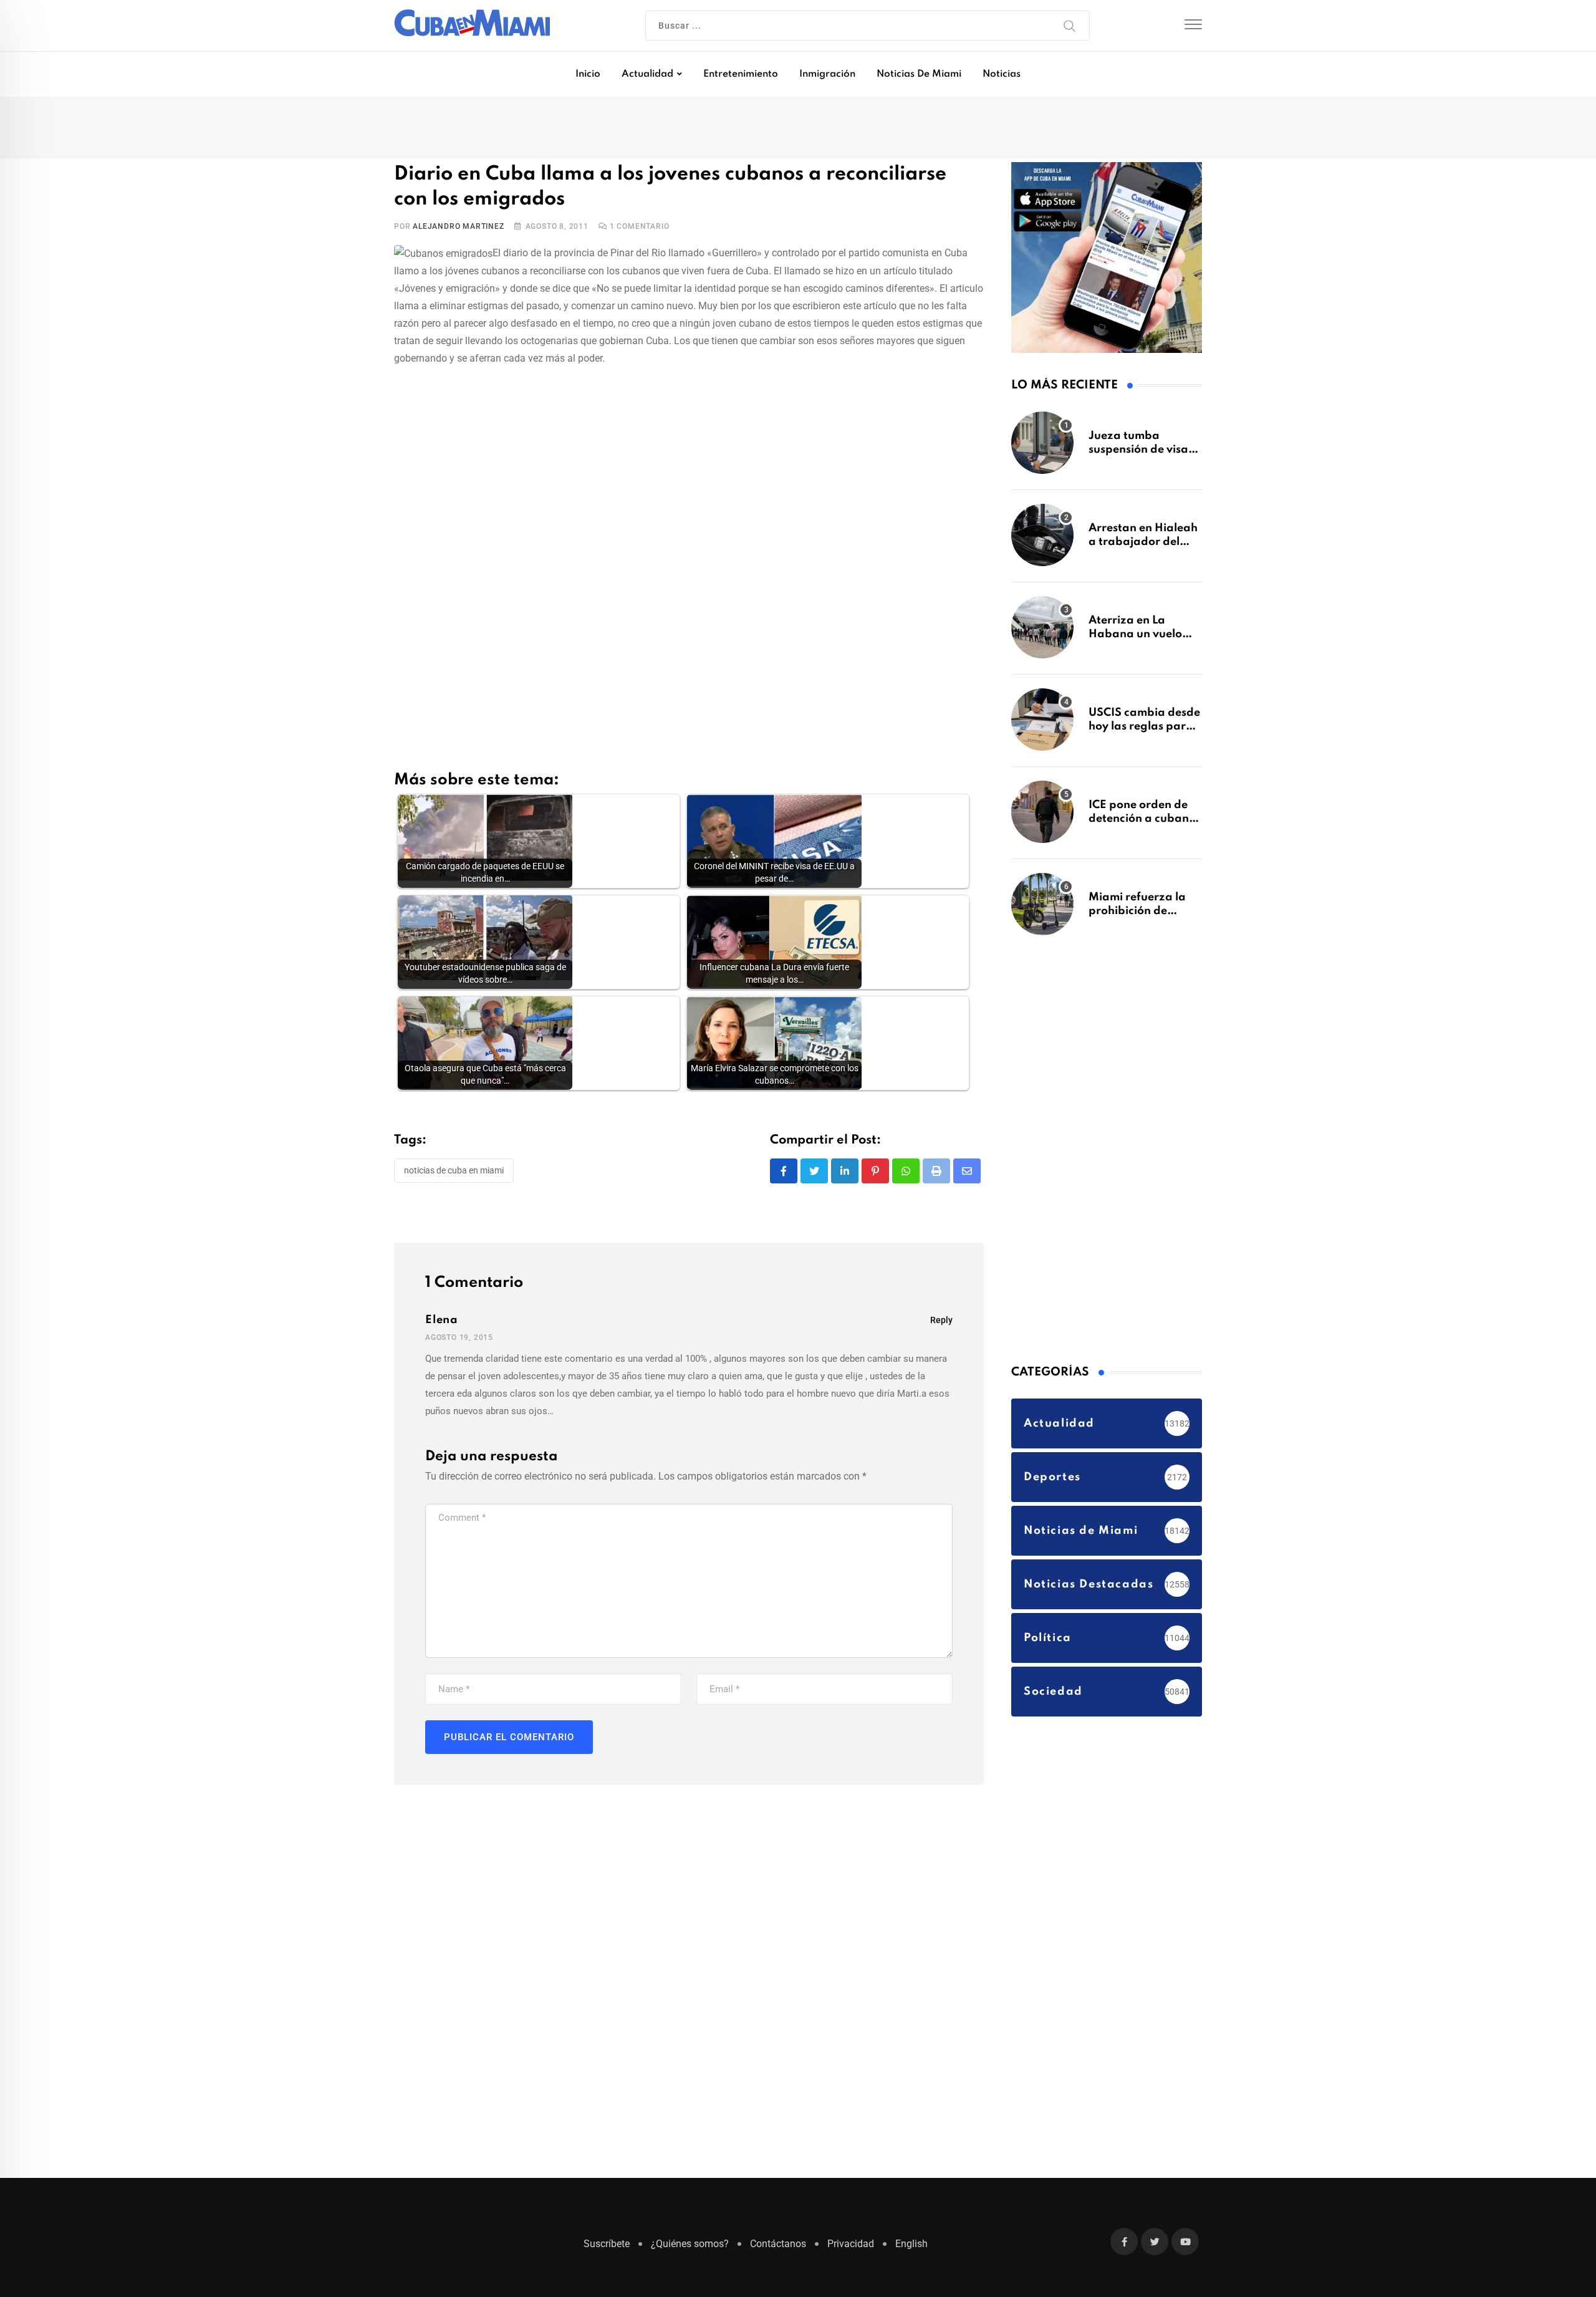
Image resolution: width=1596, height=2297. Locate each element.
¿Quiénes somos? (690, 2250)
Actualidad (647, 74)
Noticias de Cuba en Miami (454, 1173)
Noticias (1002, 74)
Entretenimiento (741, 74)
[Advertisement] (689, 470)
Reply (941, 1323)
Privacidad (851, 2250)
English (911, 2250)
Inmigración (827, 74)
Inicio (588, 74)
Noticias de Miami (919, 74)
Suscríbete (607, 2250)
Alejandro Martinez (458, 229)
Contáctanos (778, 2250)
